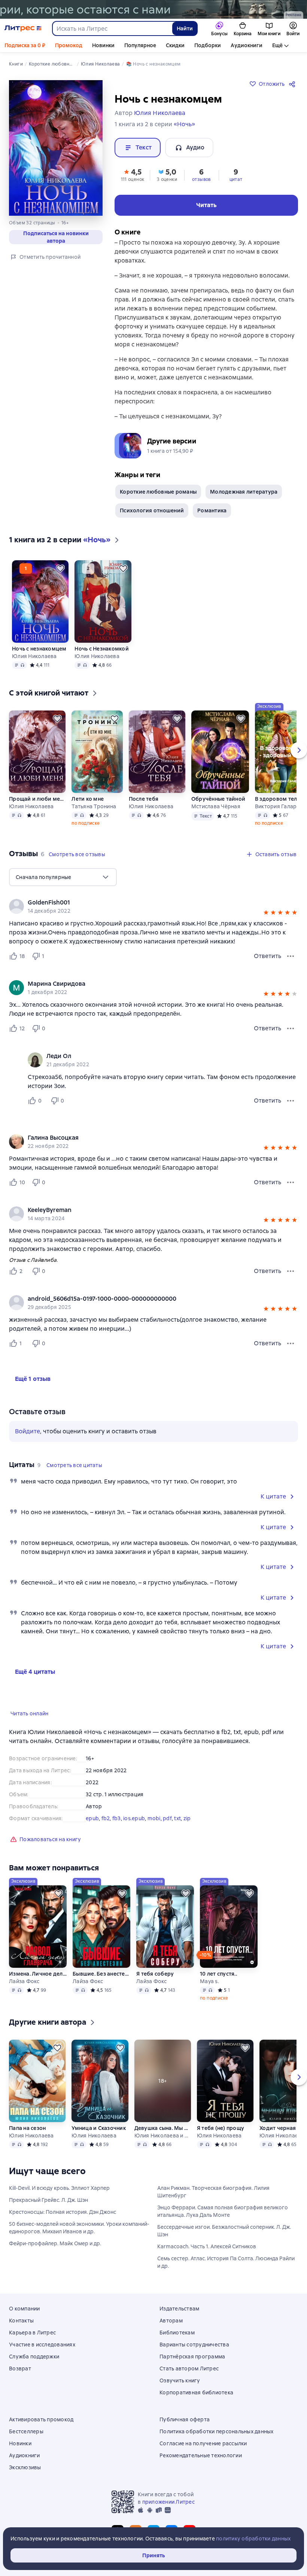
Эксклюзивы (25, 2467)
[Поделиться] (294, 84)
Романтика (212, 510)
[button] (133, 175)
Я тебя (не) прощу (221, 2128)
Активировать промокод (41, 2419)
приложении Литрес (168, 2502)
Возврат (20, 2369)
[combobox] (112, 28)
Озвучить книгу (180, 2380)
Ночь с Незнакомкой (102, 649)
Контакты (21, 2321)
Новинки (103, 45)
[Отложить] (60, 569)
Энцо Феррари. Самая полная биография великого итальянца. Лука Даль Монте (223, 2211)
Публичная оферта (185, 2419)
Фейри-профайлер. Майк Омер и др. (55, 2243)
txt (177, 1818)
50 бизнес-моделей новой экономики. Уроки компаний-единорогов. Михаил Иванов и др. (79, 2228)
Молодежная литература (244, 492)
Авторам (171, 2321)
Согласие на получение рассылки (203, 2443)
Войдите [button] (28, 1431)
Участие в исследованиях (42, 2345)
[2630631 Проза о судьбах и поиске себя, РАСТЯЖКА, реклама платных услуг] (153, 9)
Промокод (69, 45)
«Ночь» (184, 124)
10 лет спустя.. (218, 1974)
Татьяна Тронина (94, 806)
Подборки (208, 45)
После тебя (144, 799)
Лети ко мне (88, 799)
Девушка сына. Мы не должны (163, 2128)
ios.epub (134, 1818)
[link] (143, 903)
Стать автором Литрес (189, 2369)
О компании (25, 2309)
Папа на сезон (27, 2128)
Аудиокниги (247, 45)
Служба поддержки (34, 2357)
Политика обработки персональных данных (217, 2431)
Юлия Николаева (34, 656)
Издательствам (179, 2309)
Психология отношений (152, 510)
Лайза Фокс (24, 1981)
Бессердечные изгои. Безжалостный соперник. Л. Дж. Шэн (224, 2231)
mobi (154, 1818)
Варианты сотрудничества (194, 2345)
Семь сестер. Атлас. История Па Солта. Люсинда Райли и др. (226, 2262)
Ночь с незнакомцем (39, 649)
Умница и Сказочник (99, 2128)
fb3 (117, 1818)
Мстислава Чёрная (216, 806)
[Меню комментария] (291, 1101)
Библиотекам (177, 2333)
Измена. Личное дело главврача (38, 1974)
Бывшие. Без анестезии (101, 1974)
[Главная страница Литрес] (23, 28)
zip (187, 1818)
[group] (153, 906)
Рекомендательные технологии (201, 2455)
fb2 (106, 1818)
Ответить (268, 956)
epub (92, 1818)
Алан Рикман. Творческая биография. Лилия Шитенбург (213, 2192)
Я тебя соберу (155, 1974)
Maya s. (209, 1981)
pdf (167, 1818)
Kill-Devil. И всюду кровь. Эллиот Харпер (59, 2188)
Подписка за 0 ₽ (25, 45)
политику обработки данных (253, 2539)
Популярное (140, 45)
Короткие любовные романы (158, 492)
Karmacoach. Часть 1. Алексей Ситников (207, 2246)
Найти (185, 28)
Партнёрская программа (192, 2357)
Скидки (175, 45)
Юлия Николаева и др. (163, 2136)
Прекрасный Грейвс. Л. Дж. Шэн (48, 2200)
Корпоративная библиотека (196, 2392)
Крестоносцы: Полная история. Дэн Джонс (63, 2212)
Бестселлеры (26, 2431)
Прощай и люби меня (37, 799)
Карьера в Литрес (32, 2333)
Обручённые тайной (218, 799)
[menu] (63, 877)
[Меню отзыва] (291, 956)
